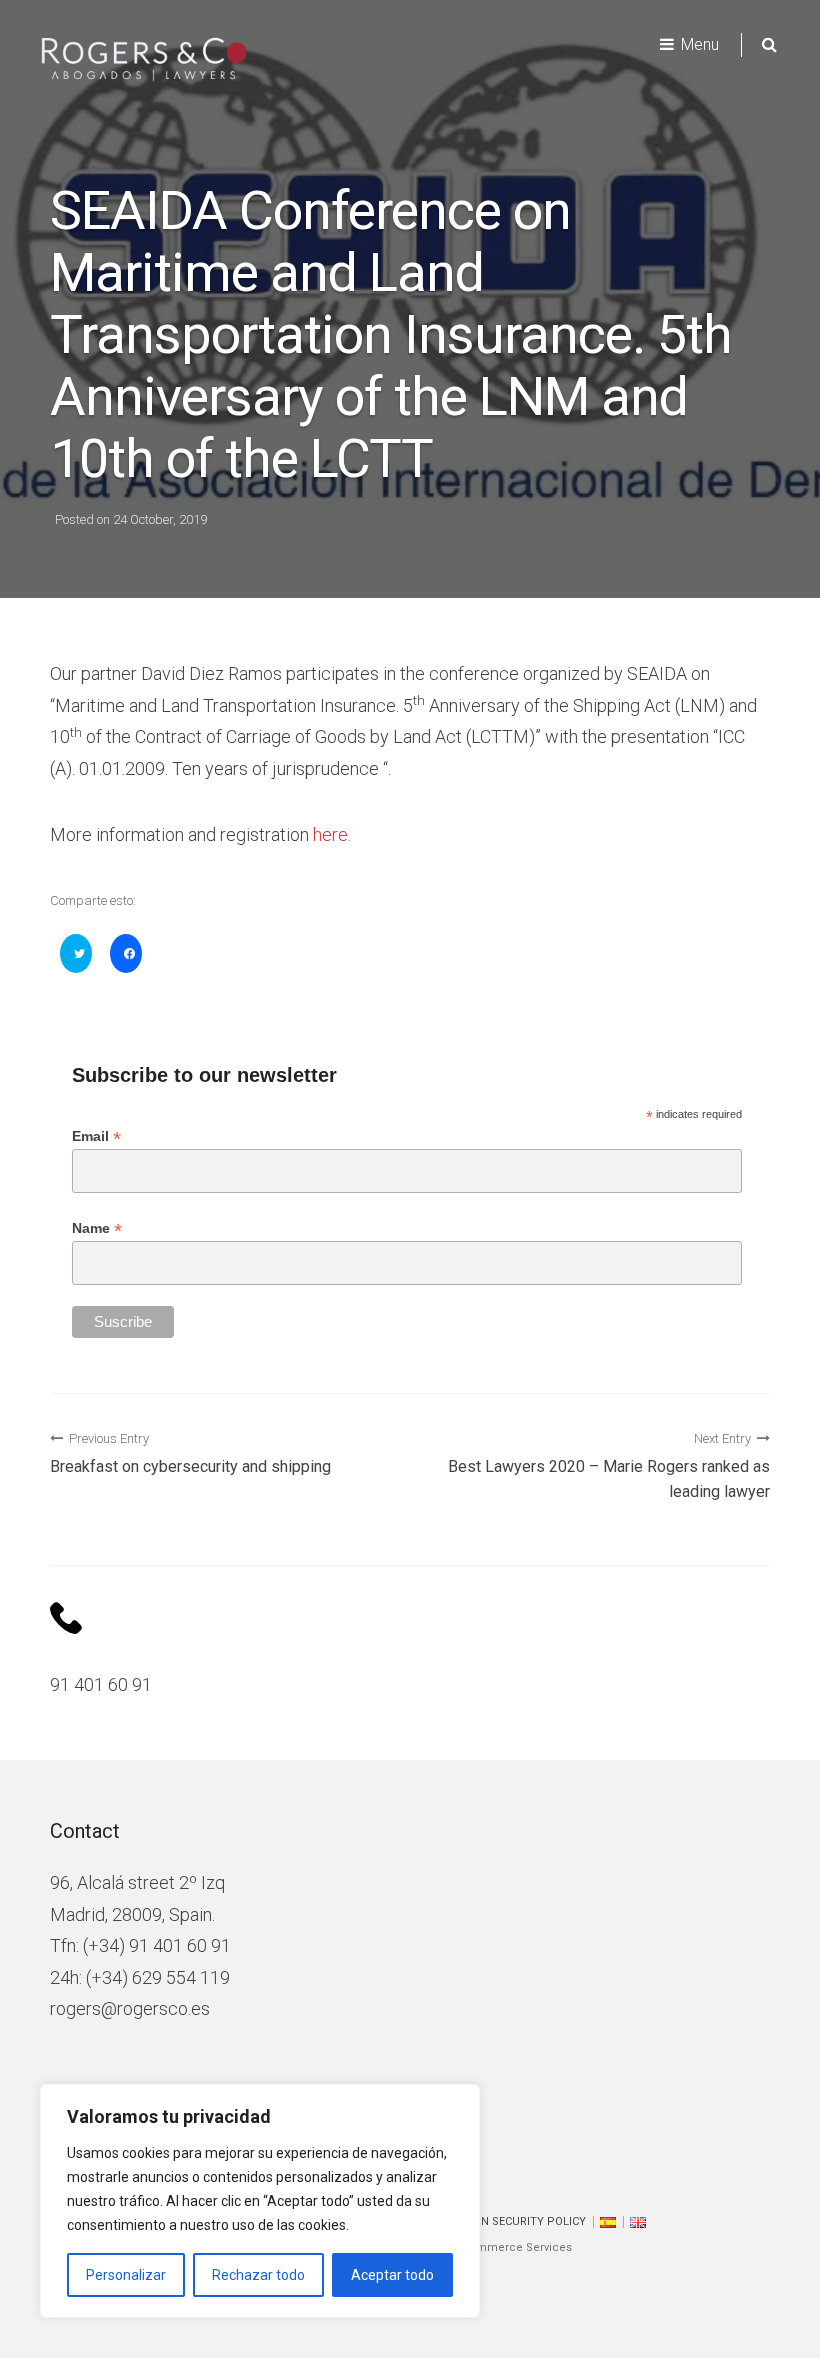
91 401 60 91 (101, 1684)
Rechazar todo (258, 2275)
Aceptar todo (392, 2275)
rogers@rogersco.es (130, 2008)
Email (96, 1136)
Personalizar (126, 2275)
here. (332, 834)
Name (97, 1228)
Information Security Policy (500, 2221)
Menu (700, 44)
